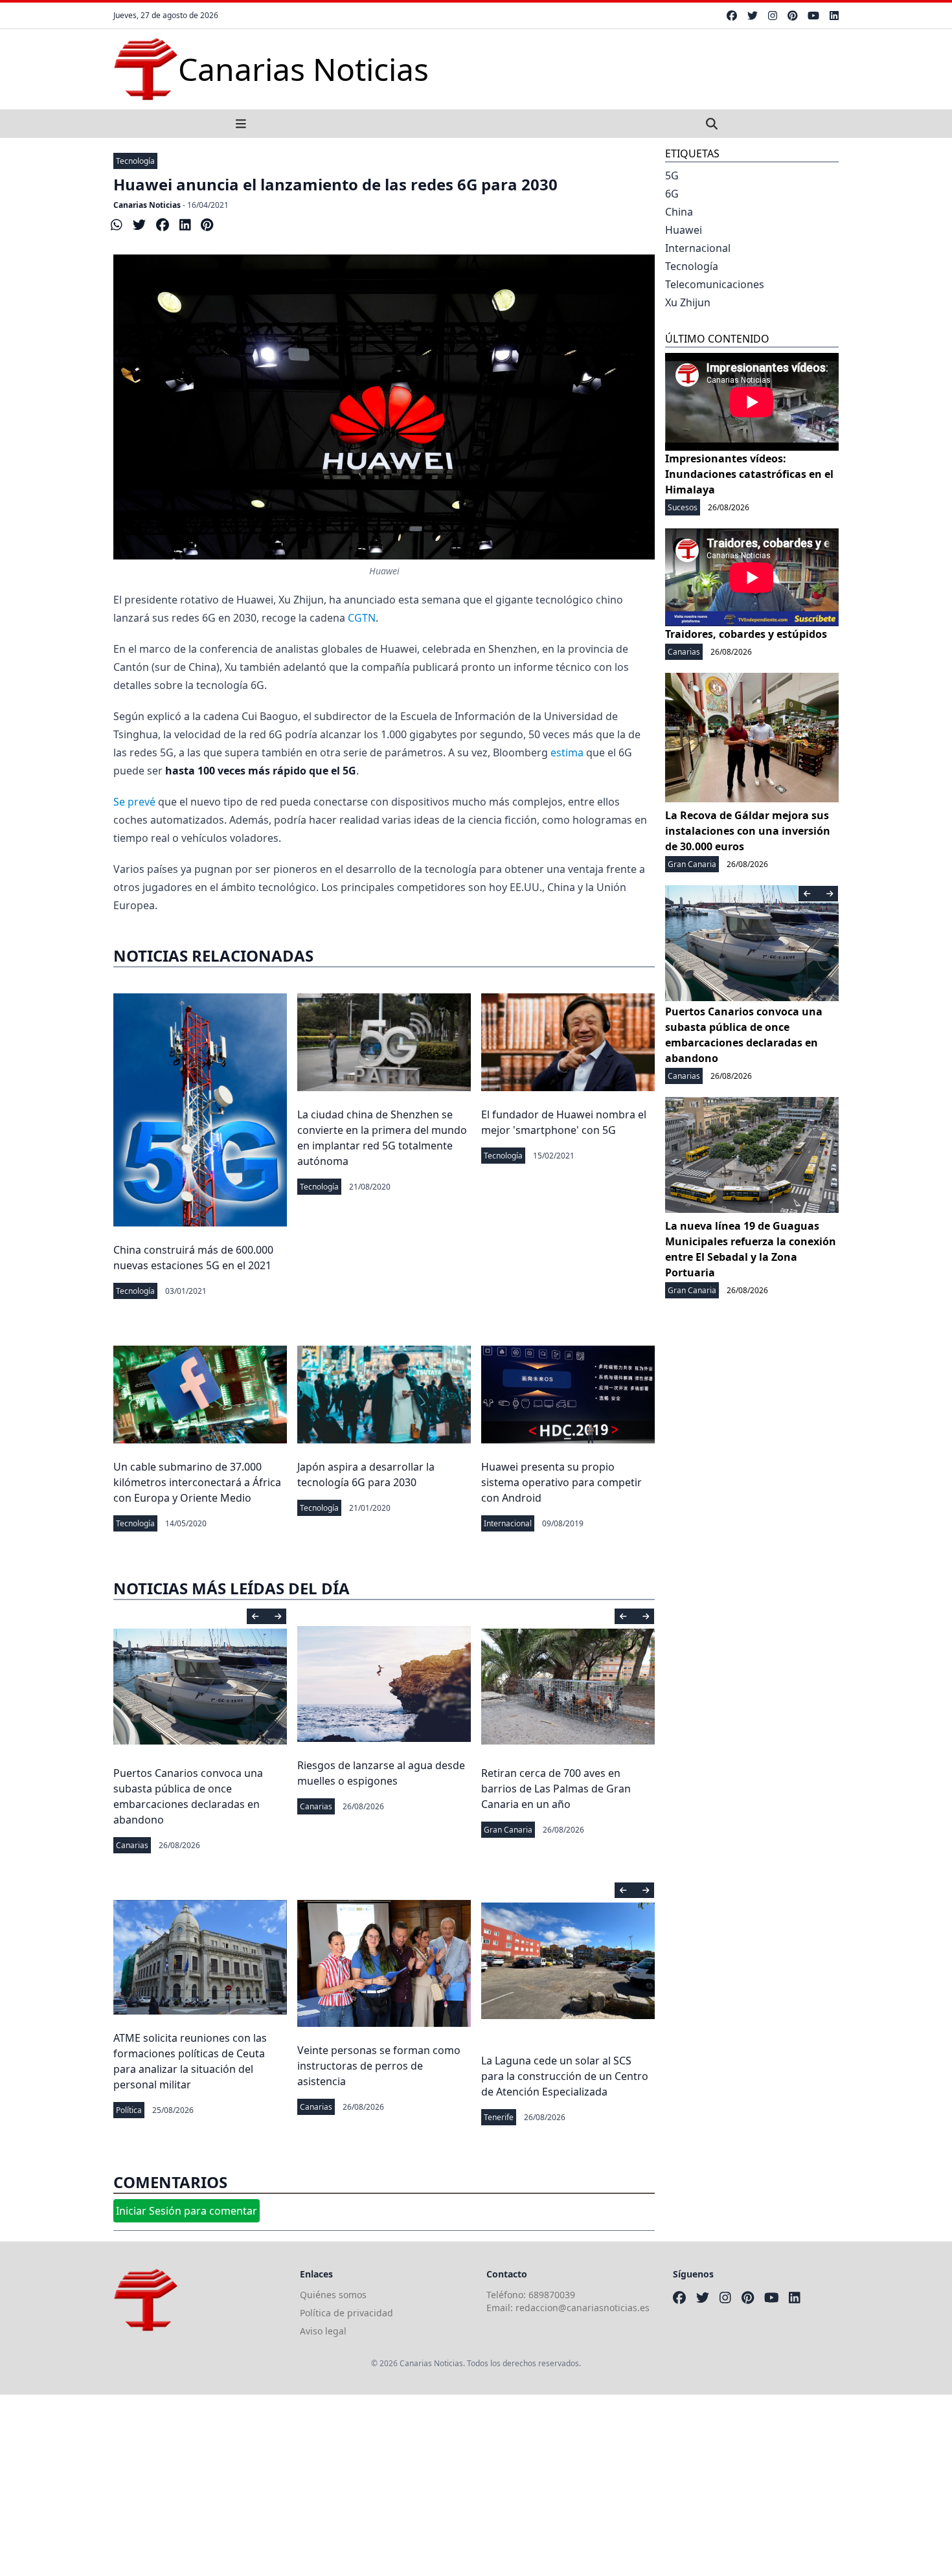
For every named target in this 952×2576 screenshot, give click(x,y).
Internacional (508, 1523)
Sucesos (683, 507)
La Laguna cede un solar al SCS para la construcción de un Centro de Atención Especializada (565, 2076)
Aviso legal (323, 2331)
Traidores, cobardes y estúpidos (746, 634)
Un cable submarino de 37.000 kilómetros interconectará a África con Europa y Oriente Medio (197, 1482)
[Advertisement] (389, 2485)
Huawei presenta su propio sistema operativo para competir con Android (561, 1482)
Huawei (684, 230)
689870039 (552, 2295)
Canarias (132, 1845)
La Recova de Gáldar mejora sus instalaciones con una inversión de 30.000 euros (748, 831)
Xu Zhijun (688, 302)
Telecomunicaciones (715, 284)
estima (567, 752)
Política (129, 2110)
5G (672, 175)
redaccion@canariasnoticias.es (583, 2308)
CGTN (362, 618)
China (679, 212)
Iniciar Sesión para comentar (187, 2211)
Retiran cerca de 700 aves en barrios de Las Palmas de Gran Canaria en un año (556, 1789)
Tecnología (135, 161)
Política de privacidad (346, 2313)
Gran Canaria (508, 1830)
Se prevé (134, 802)
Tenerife (499, 2117)
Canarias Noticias (147, 205)
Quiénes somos (333, 2295)
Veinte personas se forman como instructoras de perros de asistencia (379, 2066)
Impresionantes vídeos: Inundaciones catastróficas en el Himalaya (749, 474)
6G (672, 194)
